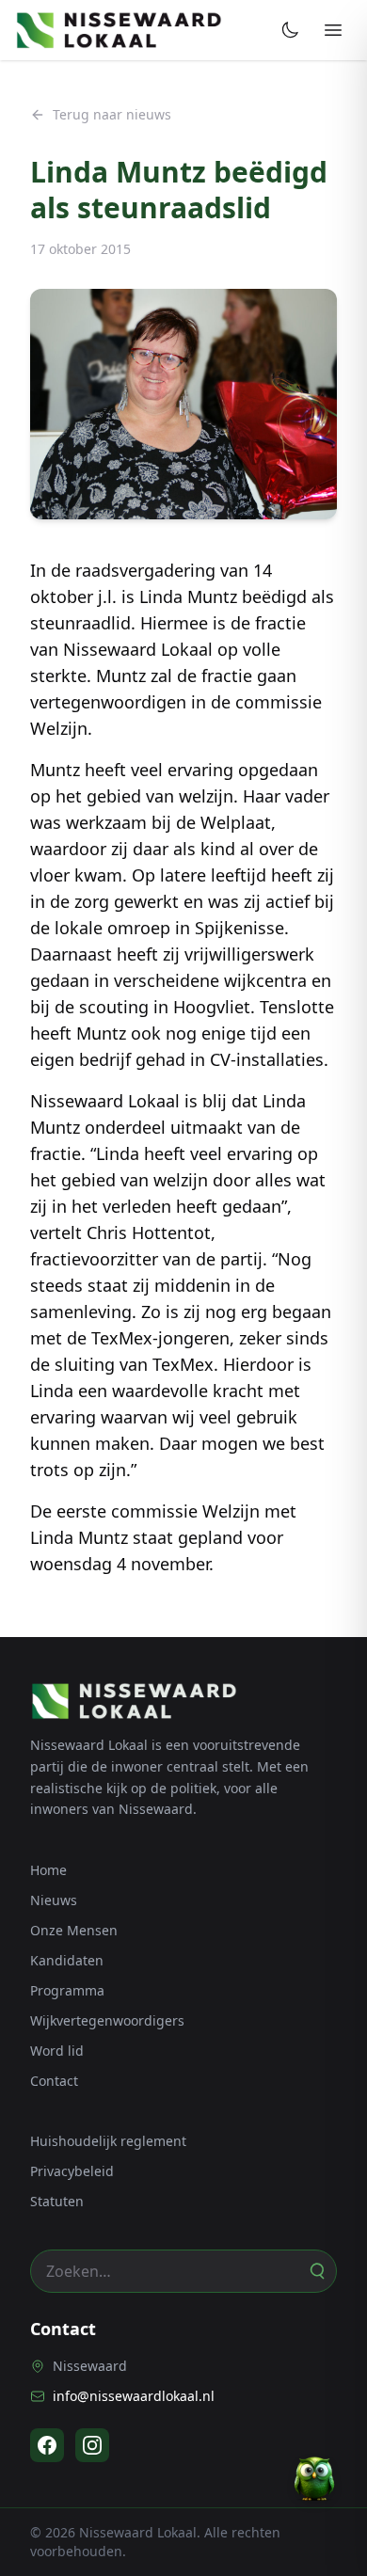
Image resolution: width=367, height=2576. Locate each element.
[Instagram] (92, 2445)
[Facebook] (47, 2445)
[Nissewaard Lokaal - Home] (119, 30)
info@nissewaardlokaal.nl (134, 2396)
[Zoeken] (316, 2271)
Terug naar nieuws (112, 114)
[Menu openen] (333, 30)
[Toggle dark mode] (290, 30)
